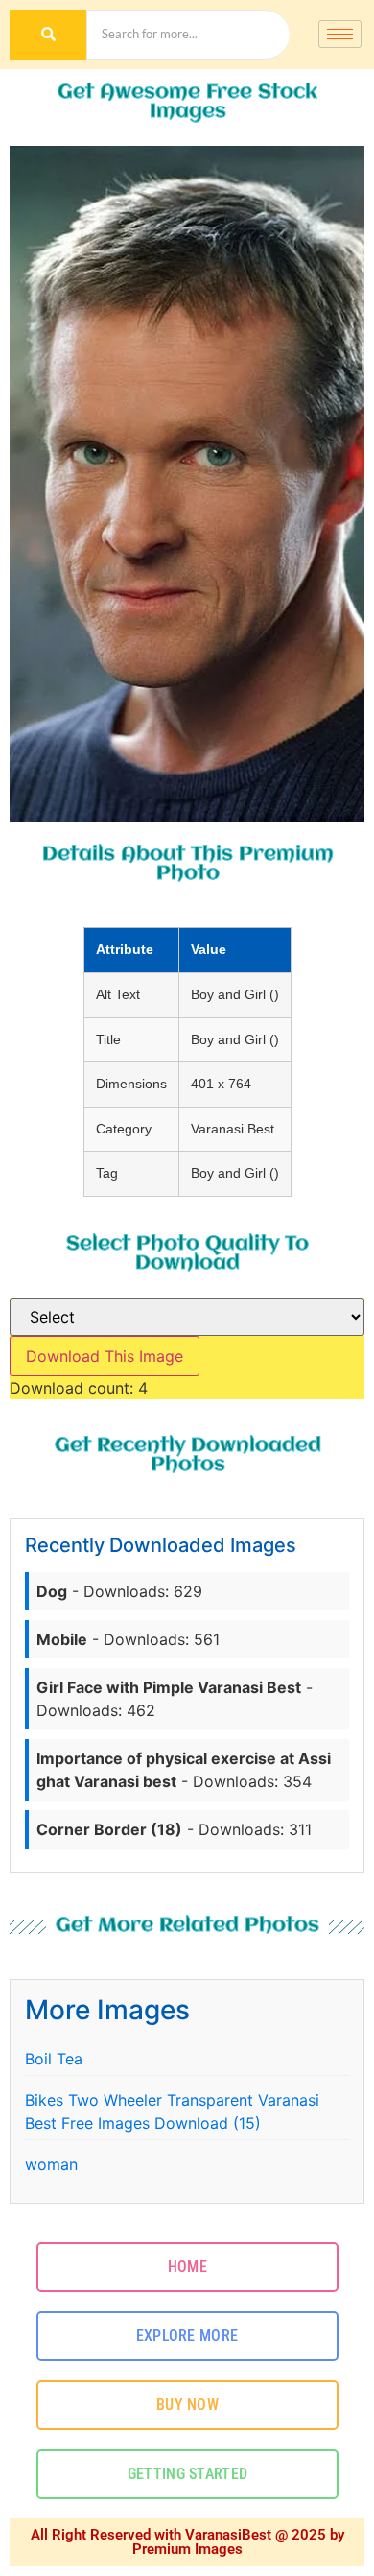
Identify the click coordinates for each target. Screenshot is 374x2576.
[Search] (48, 35)
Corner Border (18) (109, 1829)
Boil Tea (54, 2059)
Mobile (62, 1639)
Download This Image (105, 1356)
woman (51, 2164)
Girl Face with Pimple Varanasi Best (169, 1687)
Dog (52, 1591)
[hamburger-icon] (340, 34)
